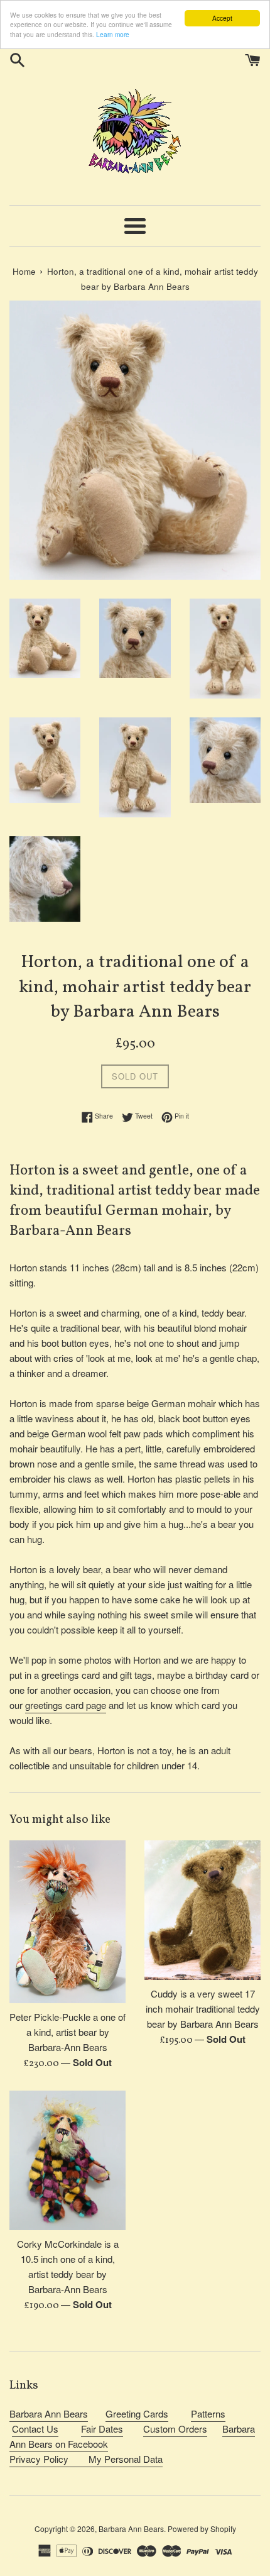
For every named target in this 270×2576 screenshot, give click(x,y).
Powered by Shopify (202, 2529)
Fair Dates (102, 2429)
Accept (222, 18)
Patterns (208, 2413)
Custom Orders (175, 2429)
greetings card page (66, 1705)
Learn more (113, 34)
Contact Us (35, 2429)
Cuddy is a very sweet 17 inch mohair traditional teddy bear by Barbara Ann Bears (203, 2009)
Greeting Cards (137, 2413)
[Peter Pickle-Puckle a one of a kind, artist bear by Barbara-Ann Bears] (67, 1922)
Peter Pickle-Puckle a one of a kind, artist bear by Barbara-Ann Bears (67, 2032)
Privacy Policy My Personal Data (86, 2459)
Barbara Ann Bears (49, 2413)
